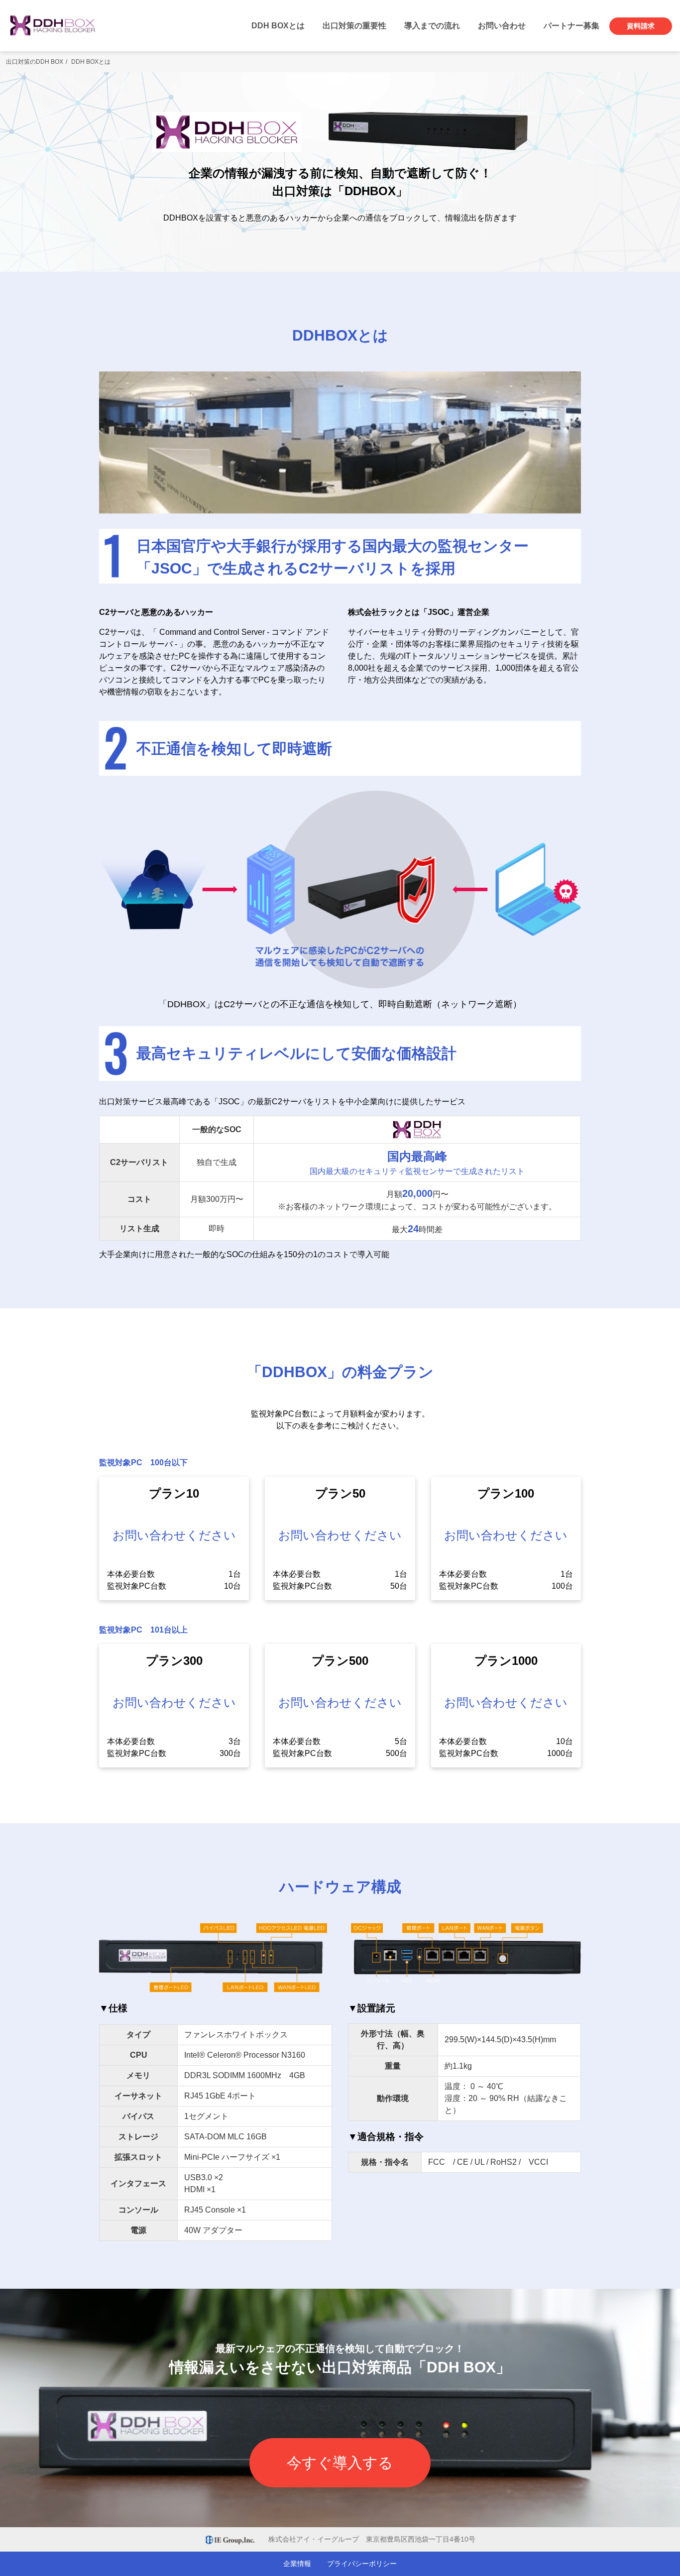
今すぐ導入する (340, 2463)
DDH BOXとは (278, 26)
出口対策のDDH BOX (35, 62)
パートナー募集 (571, 26)
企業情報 (297, 2564)
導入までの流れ (432, 26)
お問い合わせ (502, 26)
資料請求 (641, 26)
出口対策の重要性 (354, 26)
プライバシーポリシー (362, 2564)
